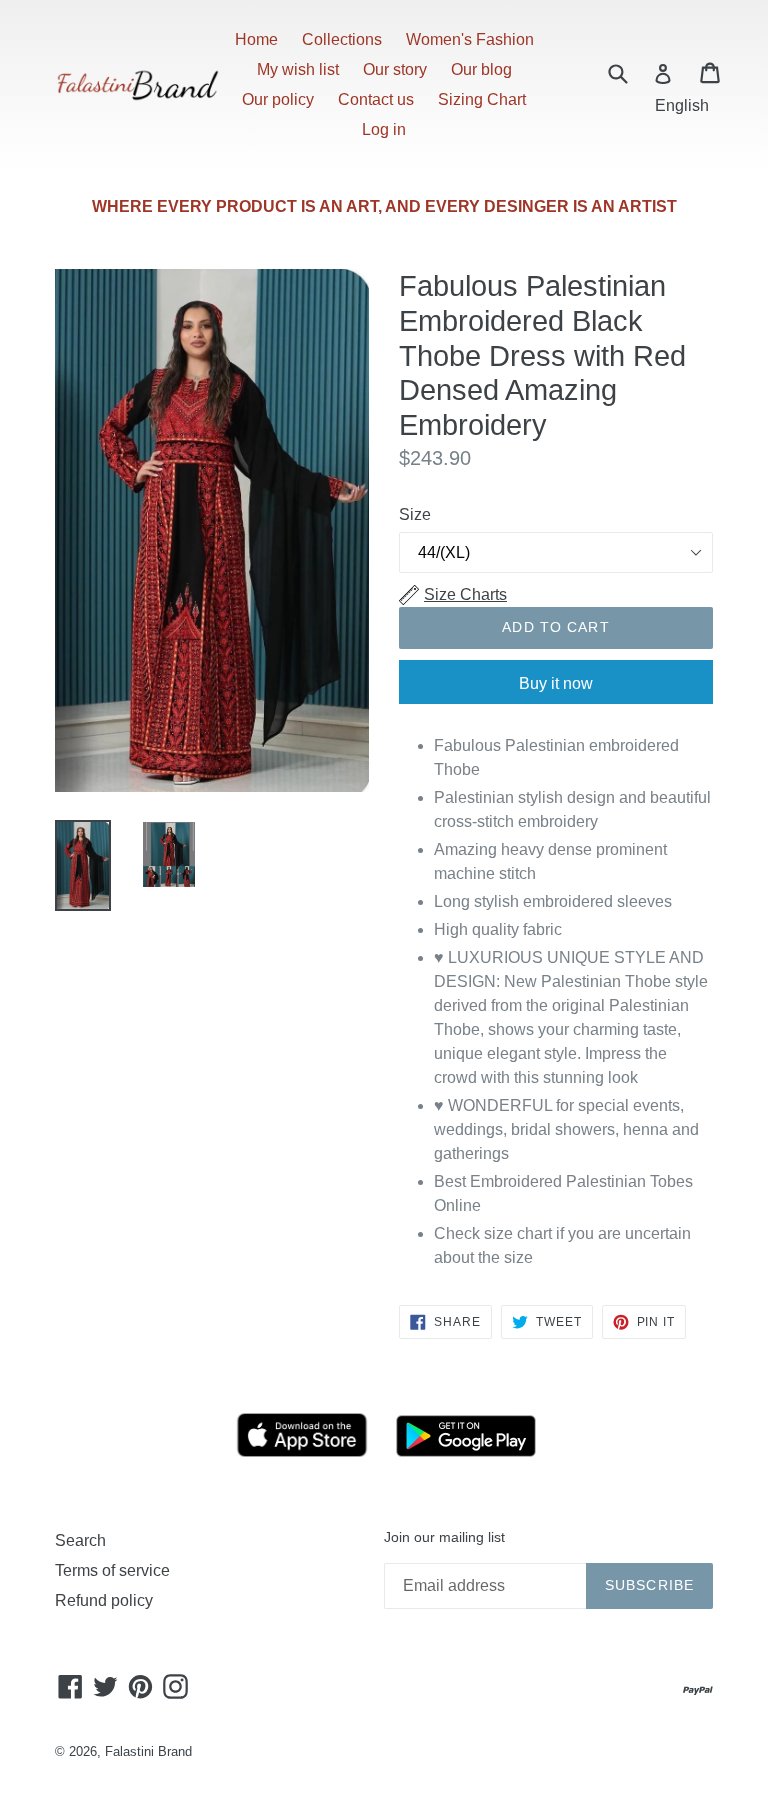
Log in (384, 129)
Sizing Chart (482, 99)
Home (256, 39)
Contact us (376, 99)
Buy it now (556, 683)
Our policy (278, 99)
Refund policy (104, 1600)
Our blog (481, 69)
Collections (342, 39)
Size (415, 514)
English (682, 105)
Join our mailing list (444, 1537)
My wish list (298, 69)
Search (80, 1540)
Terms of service (112, 1570)
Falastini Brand (148, 1751)
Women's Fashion (470, 39)
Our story (395, 69)
